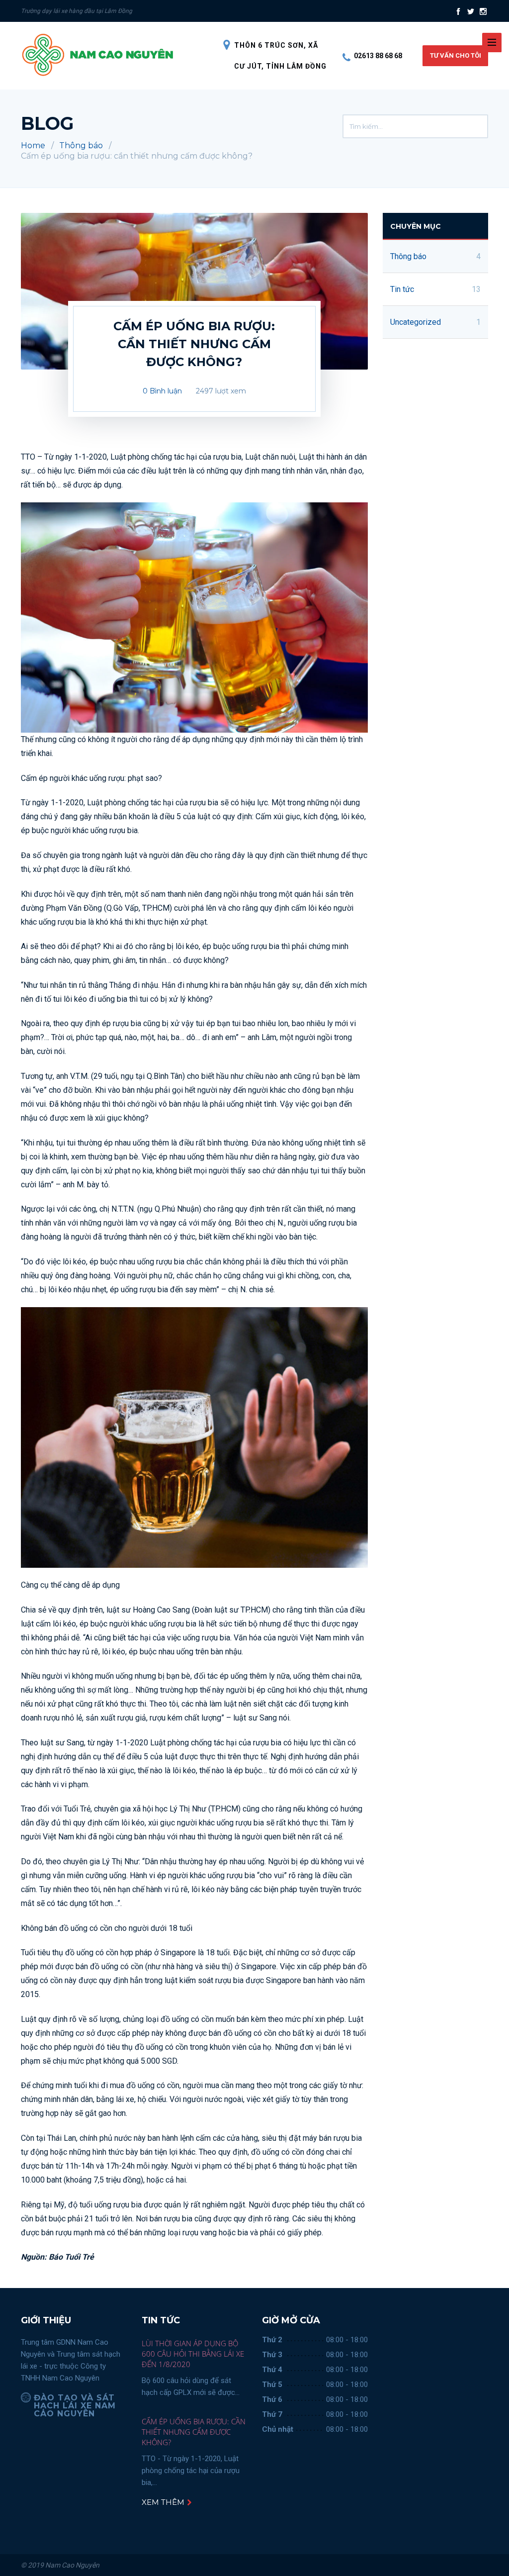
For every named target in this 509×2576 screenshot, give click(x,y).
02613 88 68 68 (378, 56)
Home (33, 145)
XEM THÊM (164, 2502)
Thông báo (81, 145)
